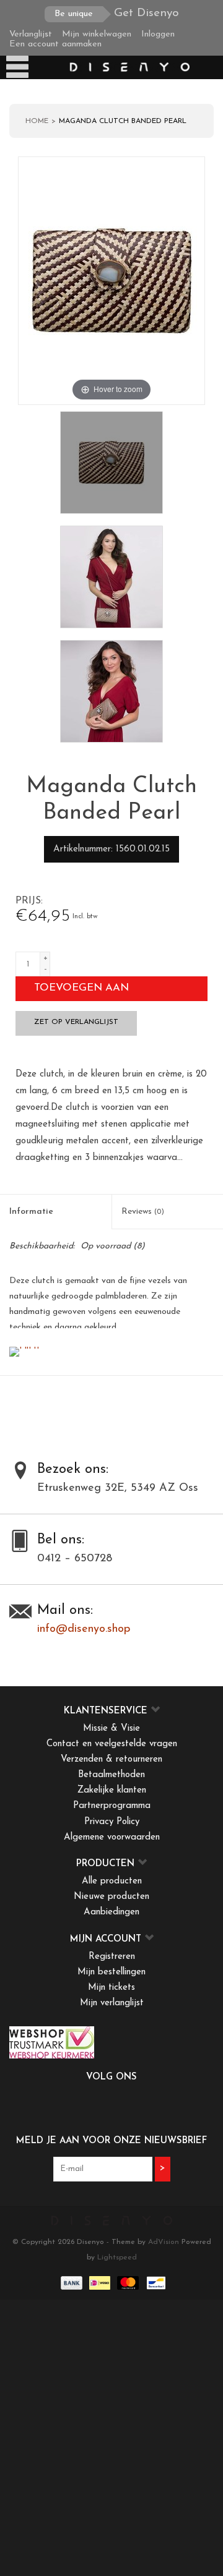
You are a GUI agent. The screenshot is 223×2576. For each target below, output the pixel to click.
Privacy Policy (112, 1822)
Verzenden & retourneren (111, 1759)
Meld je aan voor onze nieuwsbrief (111, 2141)
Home (37, 121)
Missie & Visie (111, 1729)
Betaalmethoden (111, 1775)
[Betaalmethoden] (71, 2282)
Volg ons (111, 2077)
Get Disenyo (117, 13)
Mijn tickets (111, 1988)
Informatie (31, 1212)
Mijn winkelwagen (97, 34)
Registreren (112, 1957)
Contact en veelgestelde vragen (112, 1744)
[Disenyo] (129, 67)
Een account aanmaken (55, 44)
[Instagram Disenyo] (145, 2103)
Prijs (28, 901)
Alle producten (112, 1881)
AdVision (164, 2242)
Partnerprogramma (112, 1806)
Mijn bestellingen (111, 1972)
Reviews (143, 1212)
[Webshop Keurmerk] (111, 2042)
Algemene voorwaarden (112, 1837)
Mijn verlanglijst (112, 2003)
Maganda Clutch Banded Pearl (123, 121)
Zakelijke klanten (112, 1790)
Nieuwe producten (111, 1897)
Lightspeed (117, 2258)
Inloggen (158, 34)
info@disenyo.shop (84, 1629)
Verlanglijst (31, 34)
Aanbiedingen (111, 1912)
